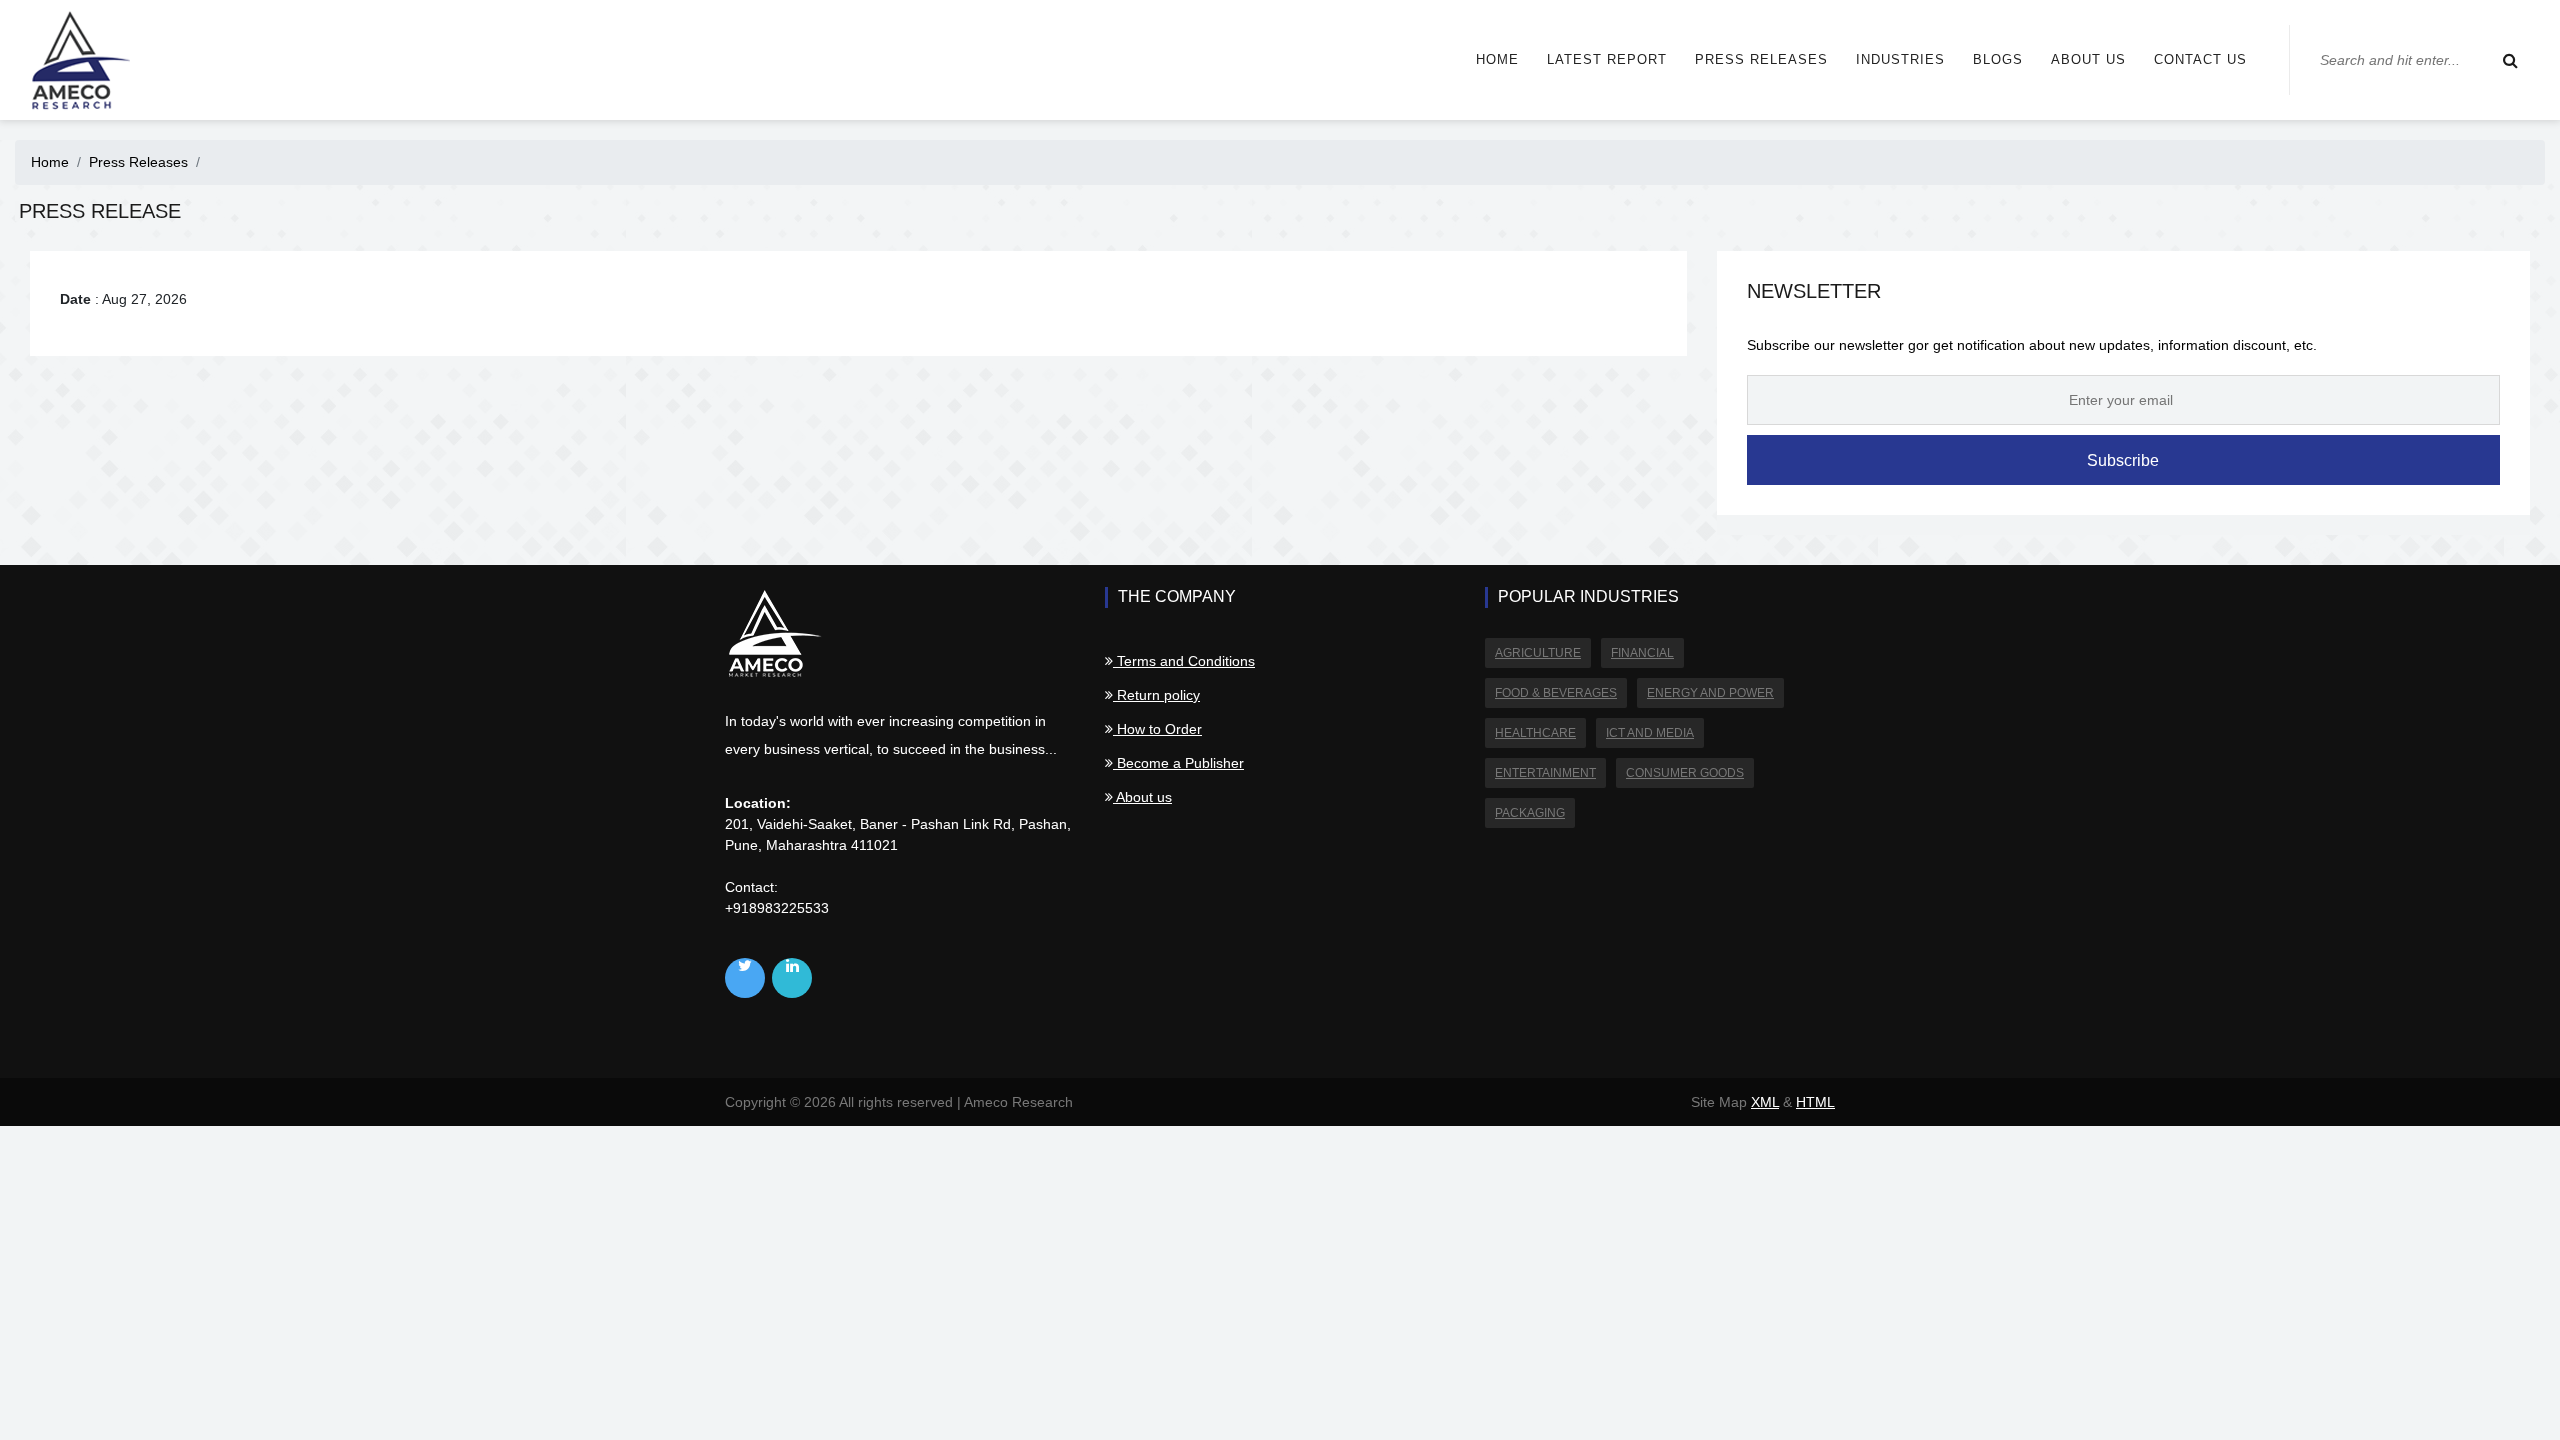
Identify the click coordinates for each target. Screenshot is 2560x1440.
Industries (1900, 59)
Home (1497, 59)
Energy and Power (1710, 693)
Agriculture (1538, 653)
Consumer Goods (1685, 773)
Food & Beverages (1556, 693)
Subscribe (2123, 460)
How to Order (1157, 729)
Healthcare (1535, 733)
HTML (1815, 1102)
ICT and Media (1650, 733)
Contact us (2200, 59)
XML (1765, 1102)
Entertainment (1545, 773)
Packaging (1530, 813)
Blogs (1998, 59)
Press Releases (1761, 59)
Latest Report (1607, 59)
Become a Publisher (1178, 763)
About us (2088, 59)
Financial (1642, 653)
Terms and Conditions (1184, 661)
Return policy (1156, 695)
